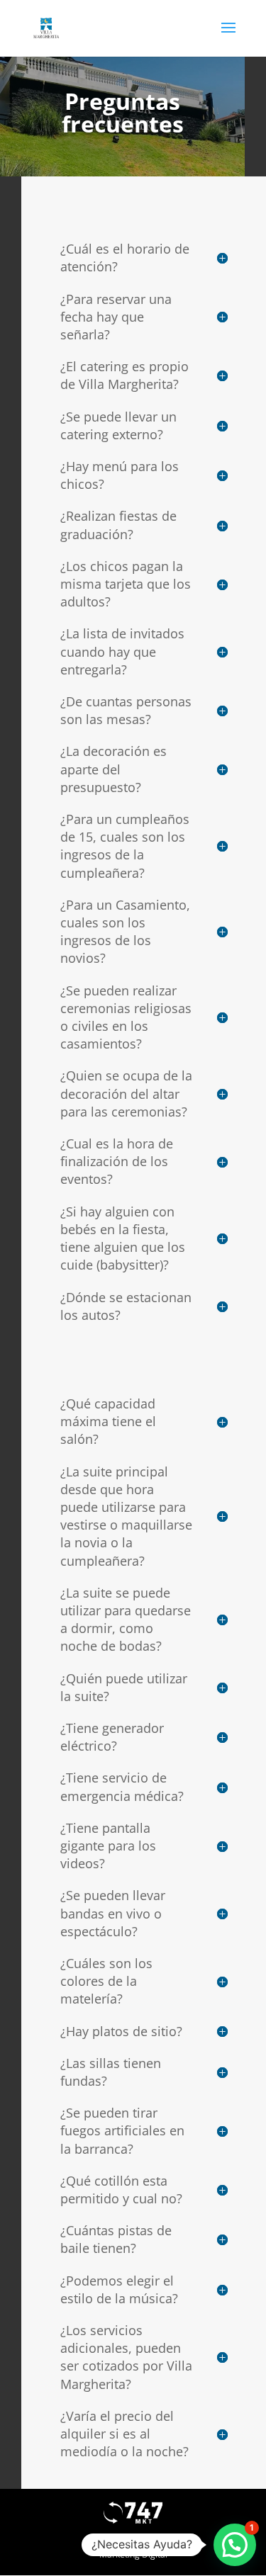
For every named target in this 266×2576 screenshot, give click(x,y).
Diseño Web (133, 2537)
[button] (235, 2545)
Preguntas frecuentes (123, 112)
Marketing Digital (133, 2554)
